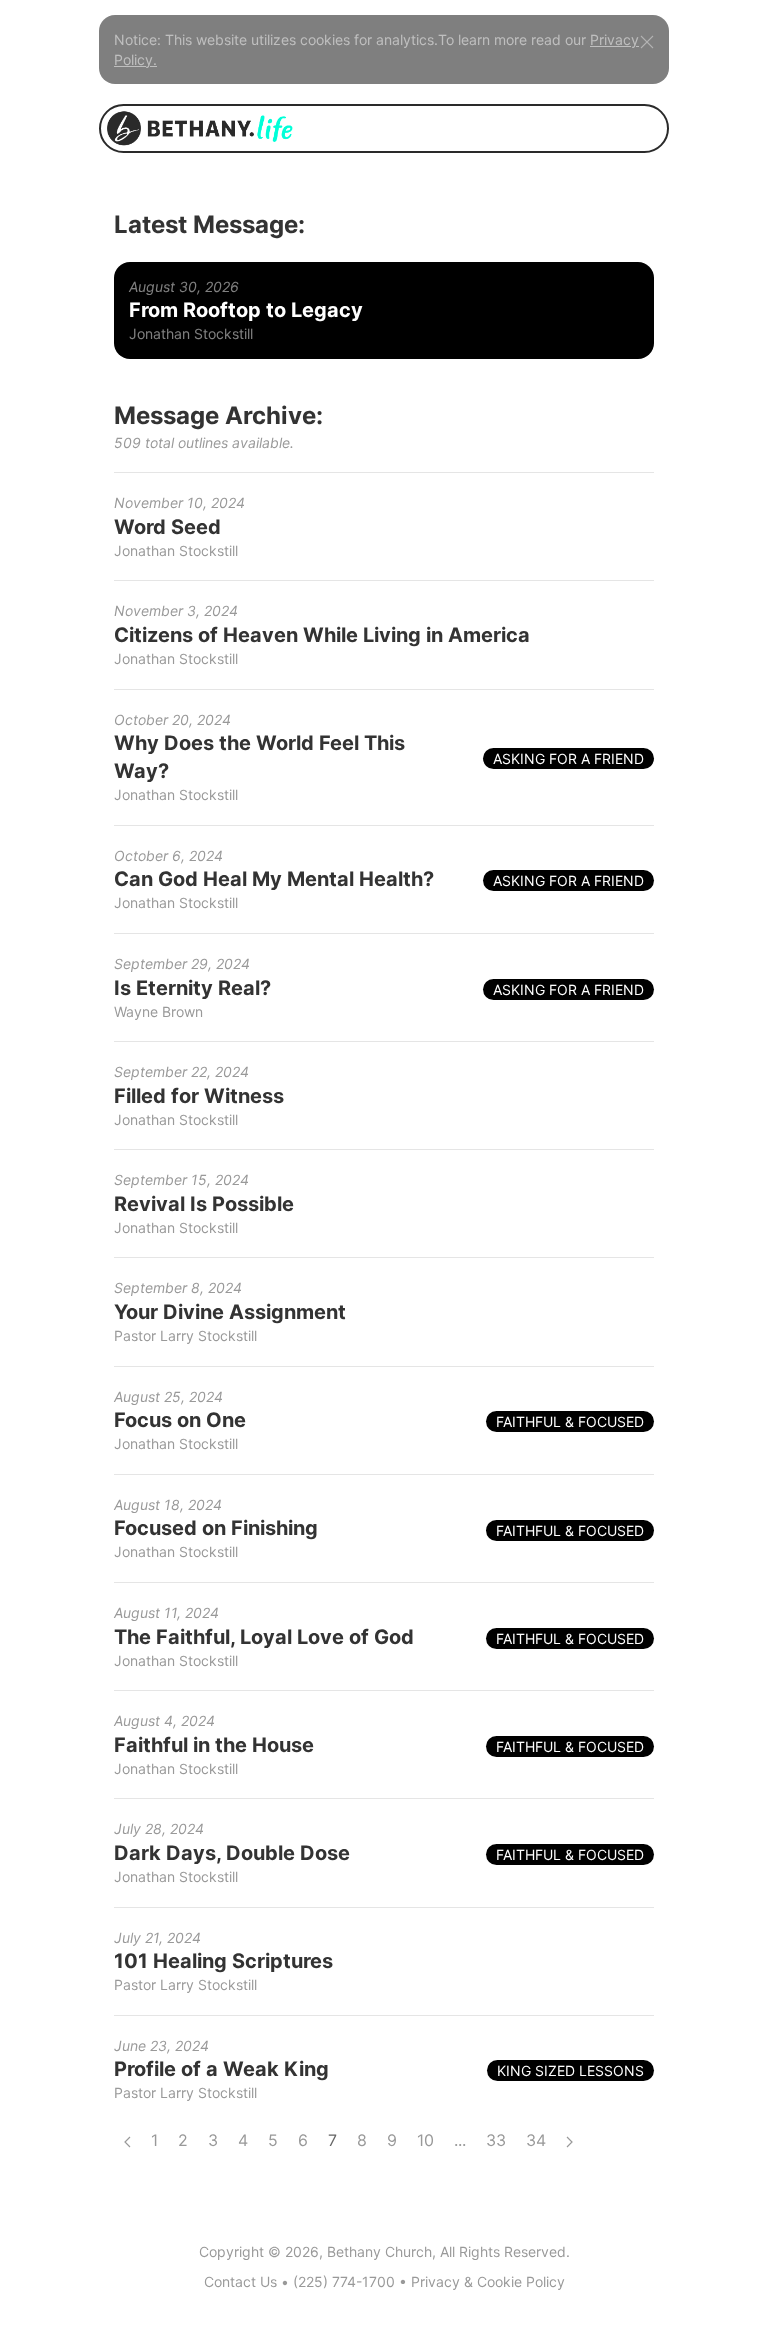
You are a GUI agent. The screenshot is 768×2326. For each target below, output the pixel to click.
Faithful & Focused (570, 1421)
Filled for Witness (199, 1096)
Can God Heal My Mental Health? (274, 879)
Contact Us (240, 2281)
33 (496, 2140)
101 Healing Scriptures (223, 1961)
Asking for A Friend (568, 758)
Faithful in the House (214, 1745)
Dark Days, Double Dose (232, 1853)
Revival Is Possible (204, 1204)
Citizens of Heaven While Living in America (322, 635)
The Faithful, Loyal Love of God (264, 1637)
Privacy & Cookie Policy (488, 2281)
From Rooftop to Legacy (246, 310)
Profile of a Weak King (221, 2069)
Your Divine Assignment (230, 1312)
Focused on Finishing (216, 1528)
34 (536, 2140)
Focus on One (180, 1420)
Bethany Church (379, 2251)
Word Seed (167, 527)
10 (425, 2140)
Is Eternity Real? (192, 988)
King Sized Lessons (570, 2070)
